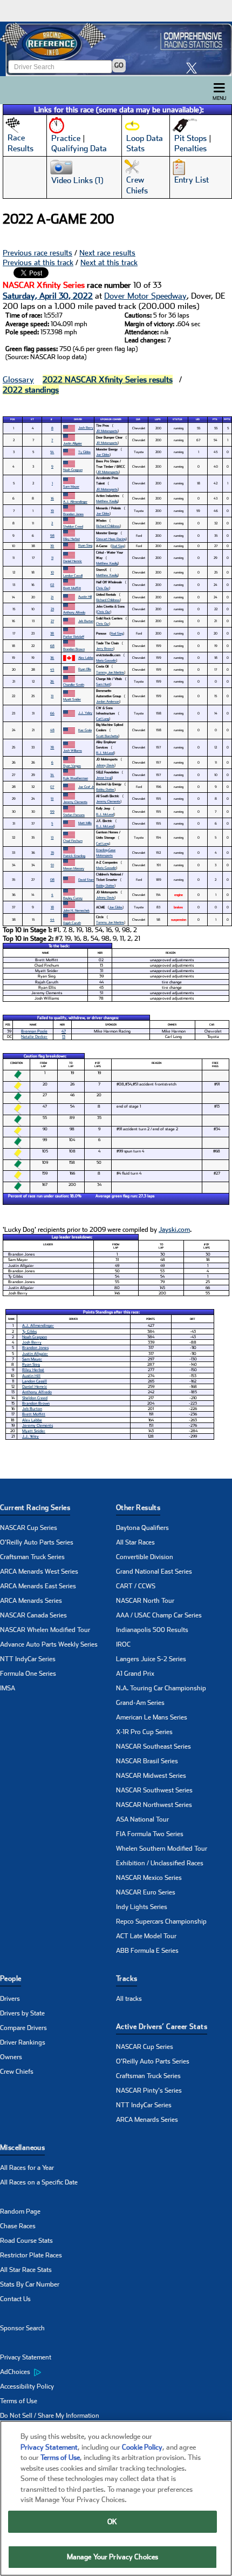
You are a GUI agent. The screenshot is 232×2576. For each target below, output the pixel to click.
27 (52, 621)
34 (52, 775)
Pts (215, 419)
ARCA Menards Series (31, 1601)
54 (52, 452)
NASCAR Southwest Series (154, 1790)
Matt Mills (85, 823)
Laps (158, 419)
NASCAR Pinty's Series (149, 2091)
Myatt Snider (72, 699)
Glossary (18, 380)
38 (52, 633)
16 (52, 498)
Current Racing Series (35, 1508)
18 (52, 907)
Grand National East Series (154, 1572)
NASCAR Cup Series (29, 1528)
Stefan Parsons (74, 815)
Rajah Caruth (72, 923)
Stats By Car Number (30, 2284)
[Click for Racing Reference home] (116, 49)
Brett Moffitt (72, 588)
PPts (227, 419)
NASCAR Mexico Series (149, 1878)
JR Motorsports (107, 431)
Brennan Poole (34, 1031)
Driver (78, 419)
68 (52, 646)
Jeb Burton (86, 621)
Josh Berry (86, 427)
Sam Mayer (71, 486)
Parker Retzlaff (74, 636)
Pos (13, 419)
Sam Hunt (103, 684)
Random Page (20, 2211)
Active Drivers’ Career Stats (162, 2027)
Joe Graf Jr (86, 787)
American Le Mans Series (152, 1717)
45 (52, 669)
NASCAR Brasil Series (147, 1761)
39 (52, 546)
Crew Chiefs (17, 2072)
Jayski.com (174, 1230)
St (32, 419)
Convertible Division (145, 1557)
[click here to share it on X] (194, 68)
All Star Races (135, 1542)
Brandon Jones (73, 514)
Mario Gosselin (106, 660)
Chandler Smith (74, 685)
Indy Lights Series (142, 1907)
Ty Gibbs (84, 452)
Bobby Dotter (105, 789)
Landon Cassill (73, 575)
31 (52, 696)
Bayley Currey (73, 898)
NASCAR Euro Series (146, 1892)
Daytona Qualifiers (142, 1528)
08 (52, 879)
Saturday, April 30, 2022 (48, 296)
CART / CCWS (136, 1586)
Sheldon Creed (73, 526)
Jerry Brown (105, 648)
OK (112, 2522)
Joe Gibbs (103, 454)
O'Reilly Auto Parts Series (37, 1542)
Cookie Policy (142, 2447)
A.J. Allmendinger (75, 501)
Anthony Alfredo (74, 612)
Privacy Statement (26, 2357)
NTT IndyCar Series (28, 1659)
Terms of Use (19, 2401)
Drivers (10, 1999)
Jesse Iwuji (104, 777)
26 (52, 681)
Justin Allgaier (73, 443)
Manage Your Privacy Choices (113, 2557)
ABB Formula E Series (147, 1951)
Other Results (138, 1508)
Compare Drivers (23, 2028)
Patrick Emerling (74, 856)
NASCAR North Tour (145, 1601)
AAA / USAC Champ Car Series (159, 1615)
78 (52, 747)
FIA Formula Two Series (150, 1834)
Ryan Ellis (85, 669)
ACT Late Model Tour (146, 1936)
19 (52, 511)
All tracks (129, 1999)
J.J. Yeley (85, 713)
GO (119, 65)
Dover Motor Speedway (145, 296)
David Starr (86, 879)
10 (52, 572)
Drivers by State (22, 2013)
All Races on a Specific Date (39, 2182)
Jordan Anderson (108, 701)
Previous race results (37, 253)
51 (52, 798)
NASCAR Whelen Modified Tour (45, 1630)
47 (64, 1031)
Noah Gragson (73, 470)
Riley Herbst (71, 539)
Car (138, 419)
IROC (123, 1644)
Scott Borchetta (107, 736)
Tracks (127, 1978)
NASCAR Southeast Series (153, 1746)
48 (52, 730)
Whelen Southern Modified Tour (162, 1849)
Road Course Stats (26, 2241)
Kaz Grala (85, 730)
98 (52, 535)
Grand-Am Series (140, 1703)
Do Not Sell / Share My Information (50, 2416)
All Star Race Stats (26, 2270)
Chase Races (18, 2226)
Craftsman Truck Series (32, 1557)
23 (52, 609)
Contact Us (15, 2299)
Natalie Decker (34, 1037)
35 (52, 852)
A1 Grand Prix (135, 1674)
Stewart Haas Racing (111, 539)
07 (52, 787)
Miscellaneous (22, 2147)
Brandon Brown (74, 649)
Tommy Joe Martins (110, 672)
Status (178, 419)
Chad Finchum (73, 841)
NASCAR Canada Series (33, 1615)
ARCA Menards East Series (38, 1586)
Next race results (107, 253)
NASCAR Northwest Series (154, 1805)
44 (52, 919)
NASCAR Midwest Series (151, 1776)
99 (52, 811)
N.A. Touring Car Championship (161, 1688)
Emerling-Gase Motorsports (106, 852)
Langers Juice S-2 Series (151, 1659)
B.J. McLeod (105, 753)
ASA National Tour (142, 1819)
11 (52, 558)
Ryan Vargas (72, 766)
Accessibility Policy (27, 2386)
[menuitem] (58, 2372)
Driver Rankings (23, 2042)
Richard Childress (108, 526)
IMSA (8, 1688)
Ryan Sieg (85, 545)
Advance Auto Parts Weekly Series (49, 1644)
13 (52, 837)
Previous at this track (38, 262)
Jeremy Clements (75, 802)
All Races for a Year (27, 2168)
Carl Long (103, 719)
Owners (11, 2057)
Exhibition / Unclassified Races (160, 1863)
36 (52, 658)
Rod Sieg (118, 546)
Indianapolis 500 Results (152, 1630)
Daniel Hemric (73, 561)
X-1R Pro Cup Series (144, 1732)
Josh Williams (73, 750)
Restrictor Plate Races (31, 2255)
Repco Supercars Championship (161, 1921)
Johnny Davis (105, 765)
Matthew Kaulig (107, 501)
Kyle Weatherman (76, 778)
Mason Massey (74, 868)
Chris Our (103, 588)
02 (52, 585)
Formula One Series (28, 1674)
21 (52, 597)
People (11, 1978)
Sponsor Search (22, 2328)
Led (198, 419)
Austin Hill (85, 596)
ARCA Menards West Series (39, 1572)
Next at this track (109, 262)
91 (52, 865)
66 (52, 713)
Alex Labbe (86, 658)
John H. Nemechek (76, 910)
